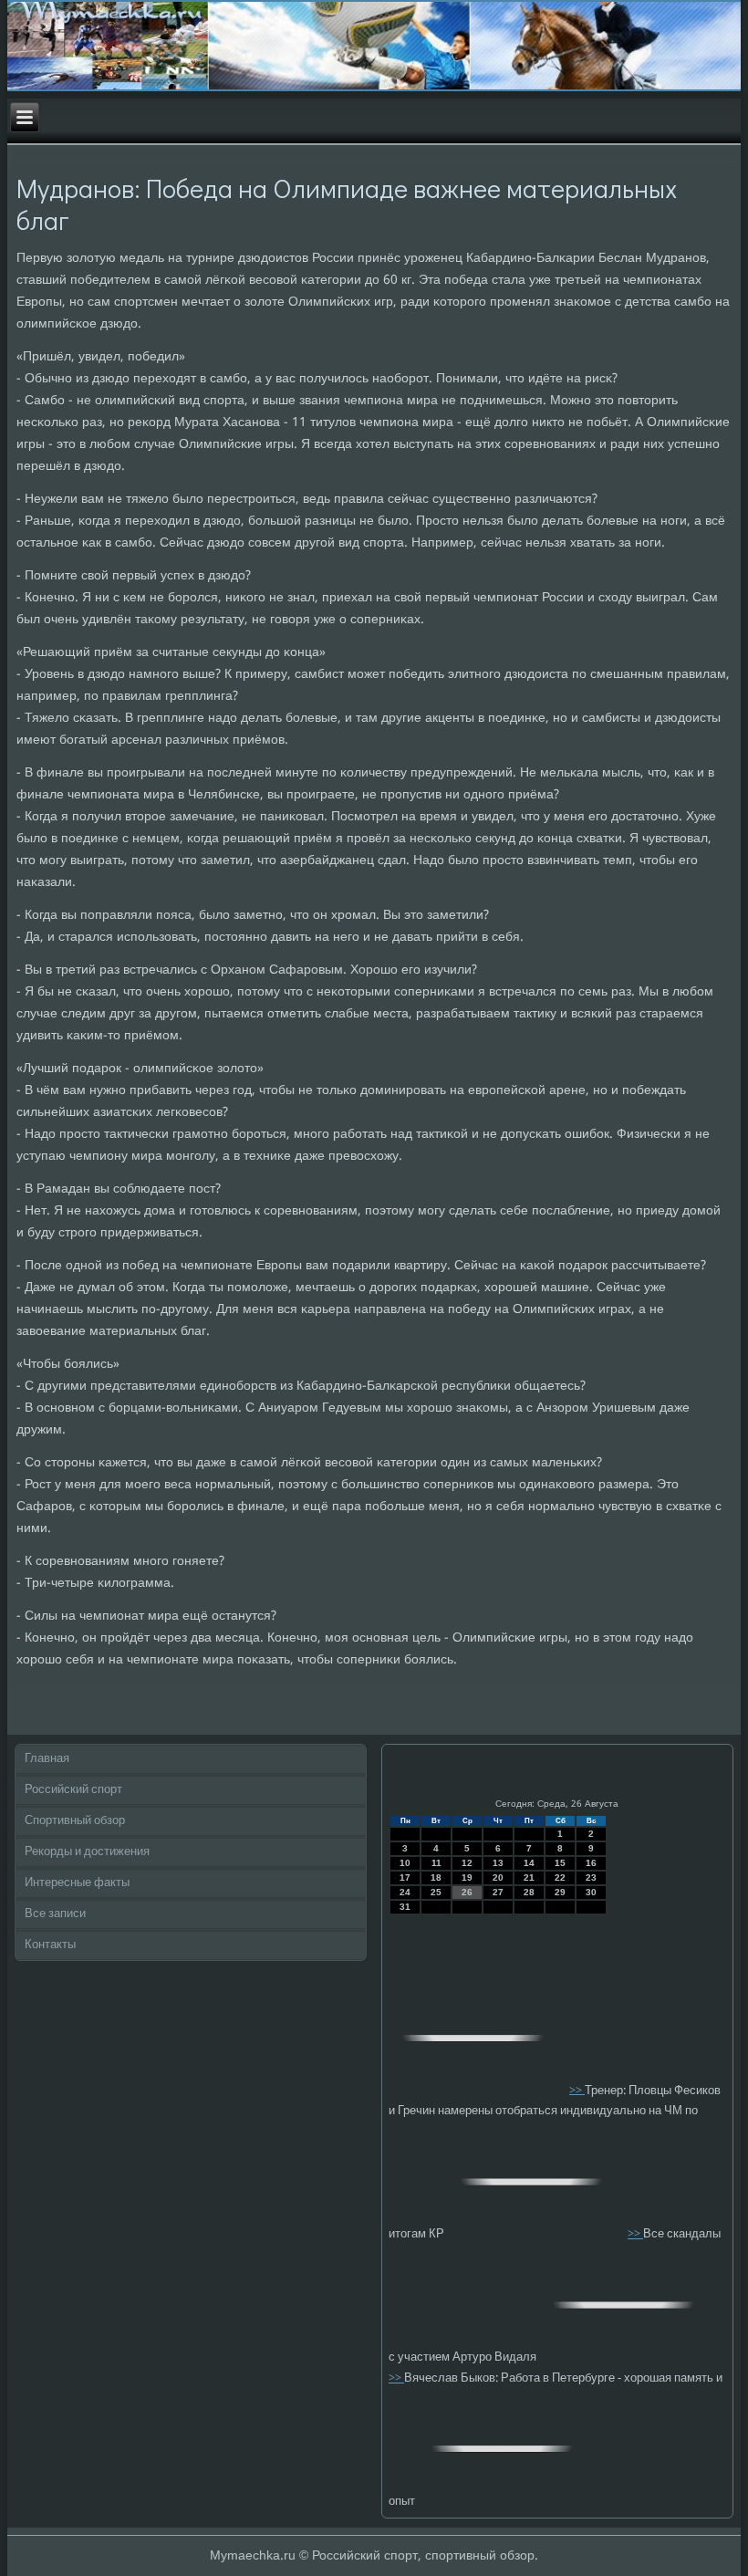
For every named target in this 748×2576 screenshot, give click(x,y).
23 (591, 1877)
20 (498, 1877)
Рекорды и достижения (87, 1852)
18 (436, 1877)
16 (591, 1863)
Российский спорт (73, 1790)
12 (467, 1863)
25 (436, 1892)
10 (405, 1863)
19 (467, 1877)
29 (560, 1892)
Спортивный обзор (75, 1821)
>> (577, 2090)
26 (467, 1892)
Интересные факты (77, 1883)
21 (529, 1877)
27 (498, 1892)
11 (436, 1863)
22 (560, 1877)
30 (591, 1892)
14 (529, 1863)
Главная (47, 1759)
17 (405, 1877)
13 (498, 1863)
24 (405, 1892)
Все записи (55, 1914)
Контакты (50, 1945)
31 (405, 1907)
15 (560, 1863)
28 (529, 1892)
